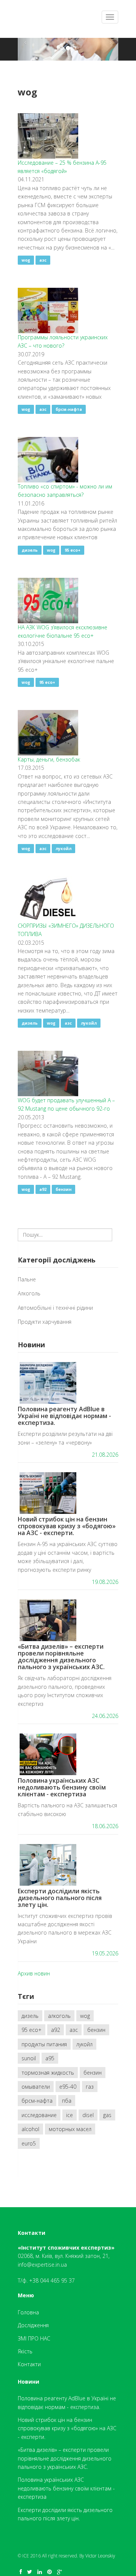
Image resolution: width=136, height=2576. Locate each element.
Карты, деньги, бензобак (49, 759)
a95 (50, 2058)
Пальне (27, 1279)
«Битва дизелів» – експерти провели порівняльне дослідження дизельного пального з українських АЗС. (61, 1657)
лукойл (63, 849)
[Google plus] (59, 2572)
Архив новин (34, 1973)
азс (43, 260)
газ (90, 2087)
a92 (43, 1189)
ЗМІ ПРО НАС (34, 2338)
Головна (28, 2312)
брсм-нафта (69, 409)
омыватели (36, 2087)
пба (67, 2101)
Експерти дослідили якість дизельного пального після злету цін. (60, 1898)
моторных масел (70, 2129)
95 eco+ (73, 550)
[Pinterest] (49, 2572)
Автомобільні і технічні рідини (55, 1308)
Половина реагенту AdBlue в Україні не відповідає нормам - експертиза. (64, 1416)
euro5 (29, 2143)
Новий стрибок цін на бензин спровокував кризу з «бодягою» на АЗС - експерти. (67, 1526)
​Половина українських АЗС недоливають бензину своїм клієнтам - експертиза (62, 1787)
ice (70, 2115)
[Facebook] (21, 2572)
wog (26, 260)
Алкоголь (29, 1293)
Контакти (29, 2364)
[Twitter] (30, 2572)
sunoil (29, 2058)
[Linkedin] (40, 2572)
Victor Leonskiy (100, 2556)
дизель (30, 550)
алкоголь (59, 2016)
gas (107, 2115)
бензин (63, 1189)
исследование (39, 2115)
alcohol (30, 2129)
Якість (25, 2351)
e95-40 (68, 2087)
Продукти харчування (45, 1322)
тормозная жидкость (48, 2073)
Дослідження (33, 2325)
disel (88, 2115)
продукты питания (44, 2044)
